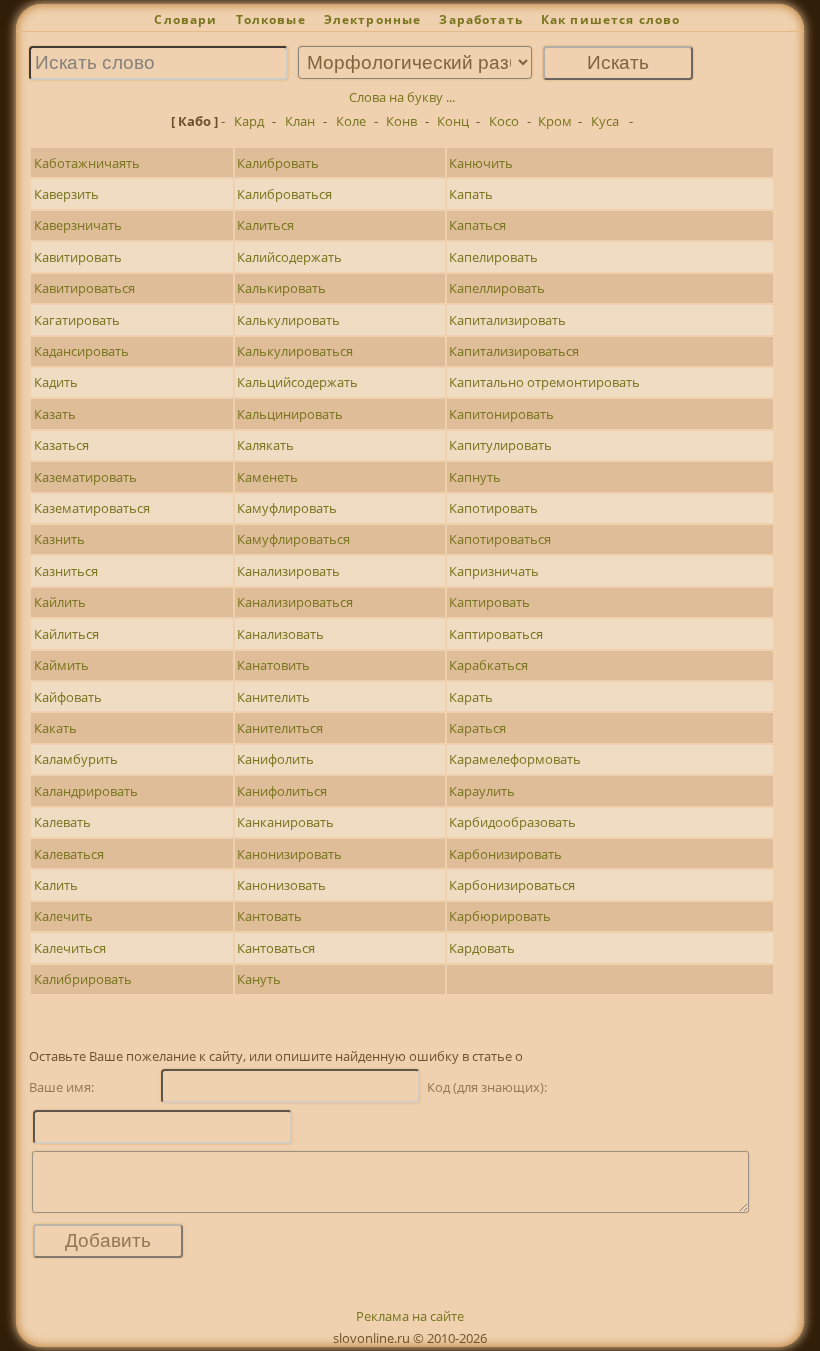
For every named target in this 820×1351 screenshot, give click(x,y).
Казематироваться (92, 508)
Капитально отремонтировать (544, 382)
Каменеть (267, 477)
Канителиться (280, 728)
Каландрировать (86, 791)
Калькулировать (288, 320)
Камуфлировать (287, 508)
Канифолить (275, 759)
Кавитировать (78, 257)
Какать (55, 728)
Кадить (56, 382)
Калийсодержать (289, 257)
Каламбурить (76, 759)
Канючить (481, 163)
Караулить (482, 791)
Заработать (481, 19)
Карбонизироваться (512, 885)
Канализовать (280, 634)
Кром (555, 121)
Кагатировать (77, 320)
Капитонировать (501, 414)
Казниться (66, 571)
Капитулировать (500, 445)
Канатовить (273, 665)
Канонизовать (281, 885)
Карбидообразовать (512, 822)
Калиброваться (284, 194)
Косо (504, 121)
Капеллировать (497, 288)
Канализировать (288, 571)
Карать (471, 697)
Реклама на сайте (410, 1316)
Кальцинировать (290, 414)
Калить (56, 885)
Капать (471, 194)
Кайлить (60, 602)
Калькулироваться (295, 351)
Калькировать (281, 288)
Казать (55, 414)
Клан (300, 121)
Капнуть (475, 477)
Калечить (63, 916)
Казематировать (85, 477)
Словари (185, 19)
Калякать (265, 445)
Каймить (61, 665)
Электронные (373, 19)
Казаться (61, 445)
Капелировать (493, 257)
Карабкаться (488, 665)
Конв (401, 121)
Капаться (477, 225)
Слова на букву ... (402, 97)
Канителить (273, 697)
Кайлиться (66, 634)
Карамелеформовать (515, 759)
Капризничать (494, 571)
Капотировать (493, 508)
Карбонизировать (505, 854)
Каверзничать (78, 225)
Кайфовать (68, 697)
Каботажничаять (87, 163)
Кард (249, 121)
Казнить (59, 539)
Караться (477, 728)
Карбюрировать (500, 916)
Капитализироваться (514, 351)
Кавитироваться (84, 288)
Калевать (62, 822)
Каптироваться (496, 634)
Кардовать (482, 948)
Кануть (259, 979)
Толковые (271, 19)
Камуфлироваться (293, 539)
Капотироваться (500, 539)
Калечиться (70, 948)
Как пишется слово (611, 19)
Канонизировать (289, 854)
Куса (605, 121)
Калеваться (69, 854)
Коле (351, 121)
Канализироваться (295, 602)
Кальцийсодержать (297, 382)
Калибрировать (83, 979)
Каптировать (489, 602)
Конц (453, 121)
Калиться (265, 225)
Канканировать (285, 822)
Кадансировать (81, 351)
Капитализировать (507, 320)
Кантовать (269, 916)
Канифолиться (282, 791)
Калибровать (278, 163)
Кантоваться (276, 948)
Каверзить (66, 194)
